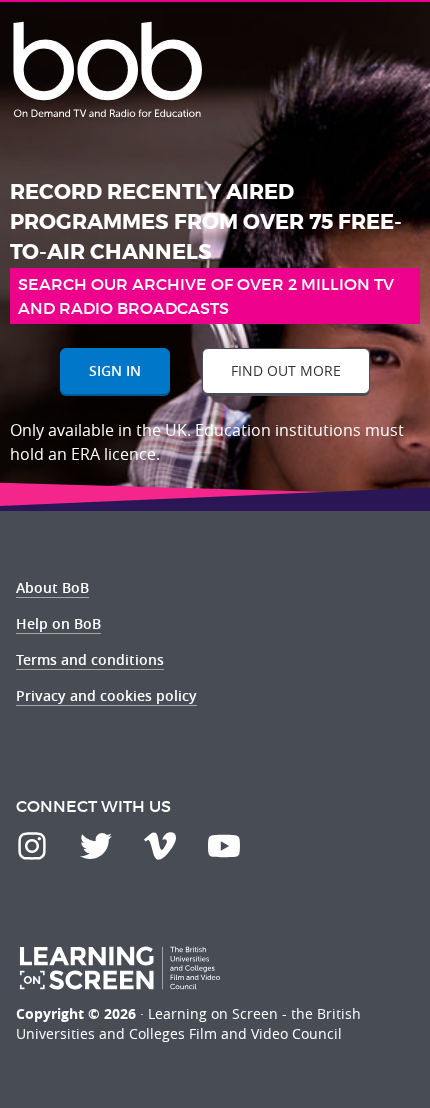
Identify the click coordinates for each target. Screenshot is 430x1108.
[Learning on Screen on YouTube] (224, 846)
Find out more (286, 370)
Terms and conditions (90, 659)
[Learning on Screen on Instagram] (32, 846)
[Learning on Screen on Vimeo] (160, 846)
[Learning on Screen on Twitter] (96, 846)
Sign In (115, 370)
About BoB (52, 587)
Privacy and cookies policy (106, 695)
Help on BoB (58, 623)
